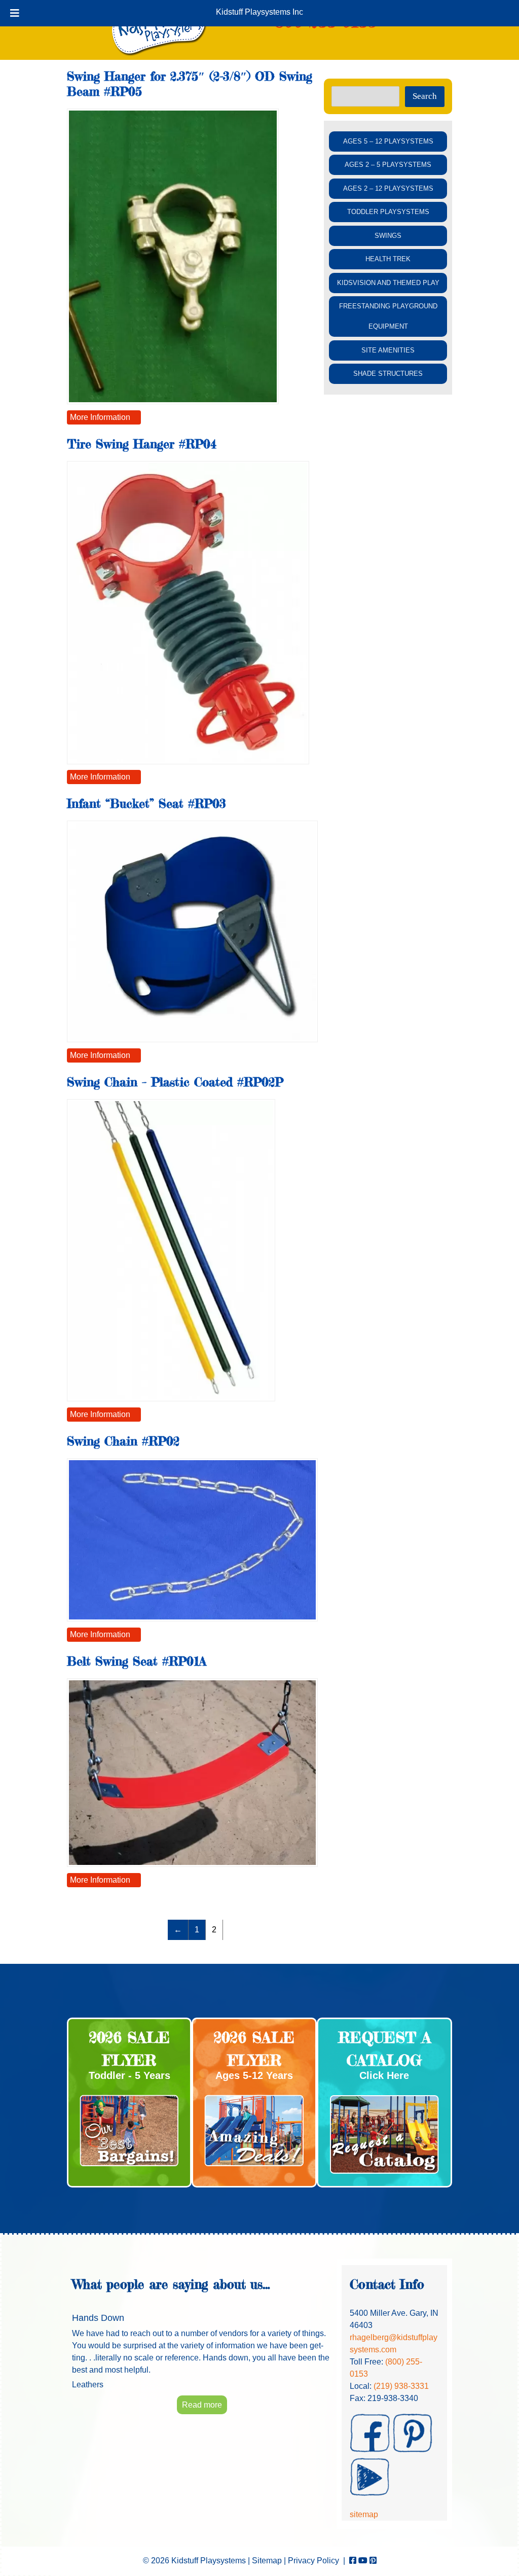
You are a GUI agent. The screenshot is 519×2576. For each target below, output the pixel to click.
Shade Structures (388, 374)
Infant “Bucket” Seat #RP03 (146, 804)
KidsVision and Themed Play (388, 283)
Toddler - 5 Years (129, 2075)
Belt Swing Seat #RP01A (137, 1661)
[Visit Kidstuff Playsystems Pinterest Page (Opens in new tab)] (373, 2561)
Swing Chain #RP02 (123, 1441)
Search (425, 96)
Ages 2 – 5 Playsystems (388, 165)
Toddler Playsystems (388, 212)
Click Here (384, 2075)
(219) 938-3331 (401, 2386)
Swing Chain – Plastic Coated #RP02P (175, 1082)
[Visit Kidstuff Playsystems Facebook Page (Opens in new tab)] (353, 2561)
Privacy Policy (313, 2561)
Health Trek (388, 259)
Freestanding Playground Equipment (388, 316)
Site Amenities (388, 350)
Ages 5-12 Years (254, 2075)
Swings (388, 236)
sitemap (364, 2514)
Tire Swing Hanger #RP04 (142, 444)
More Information (100, 417)
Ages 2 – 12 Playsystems (388, 188)
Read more (202, 2405)
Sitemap (267, 2561)
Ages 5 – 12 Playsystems (388, 141)
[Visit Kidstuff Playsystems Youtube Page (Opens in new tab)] (363, 2561)
